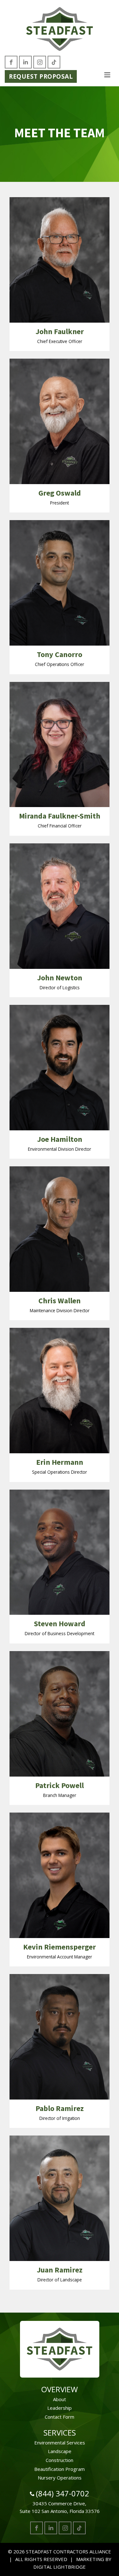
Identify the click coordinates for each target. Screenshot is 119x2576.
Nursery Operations (60, 2478)
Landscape (60, 2451)
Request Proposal (41, 76)
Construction (60, 2460)
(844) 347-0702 (63, 2493)
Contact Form (60, 2417)
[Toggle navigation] (107, 75)
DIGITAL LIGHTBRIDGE (60, 2567)
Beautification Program (60, 2469)
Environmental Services (60, 2443)
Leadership (60, 2408)
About (60, 2399)
